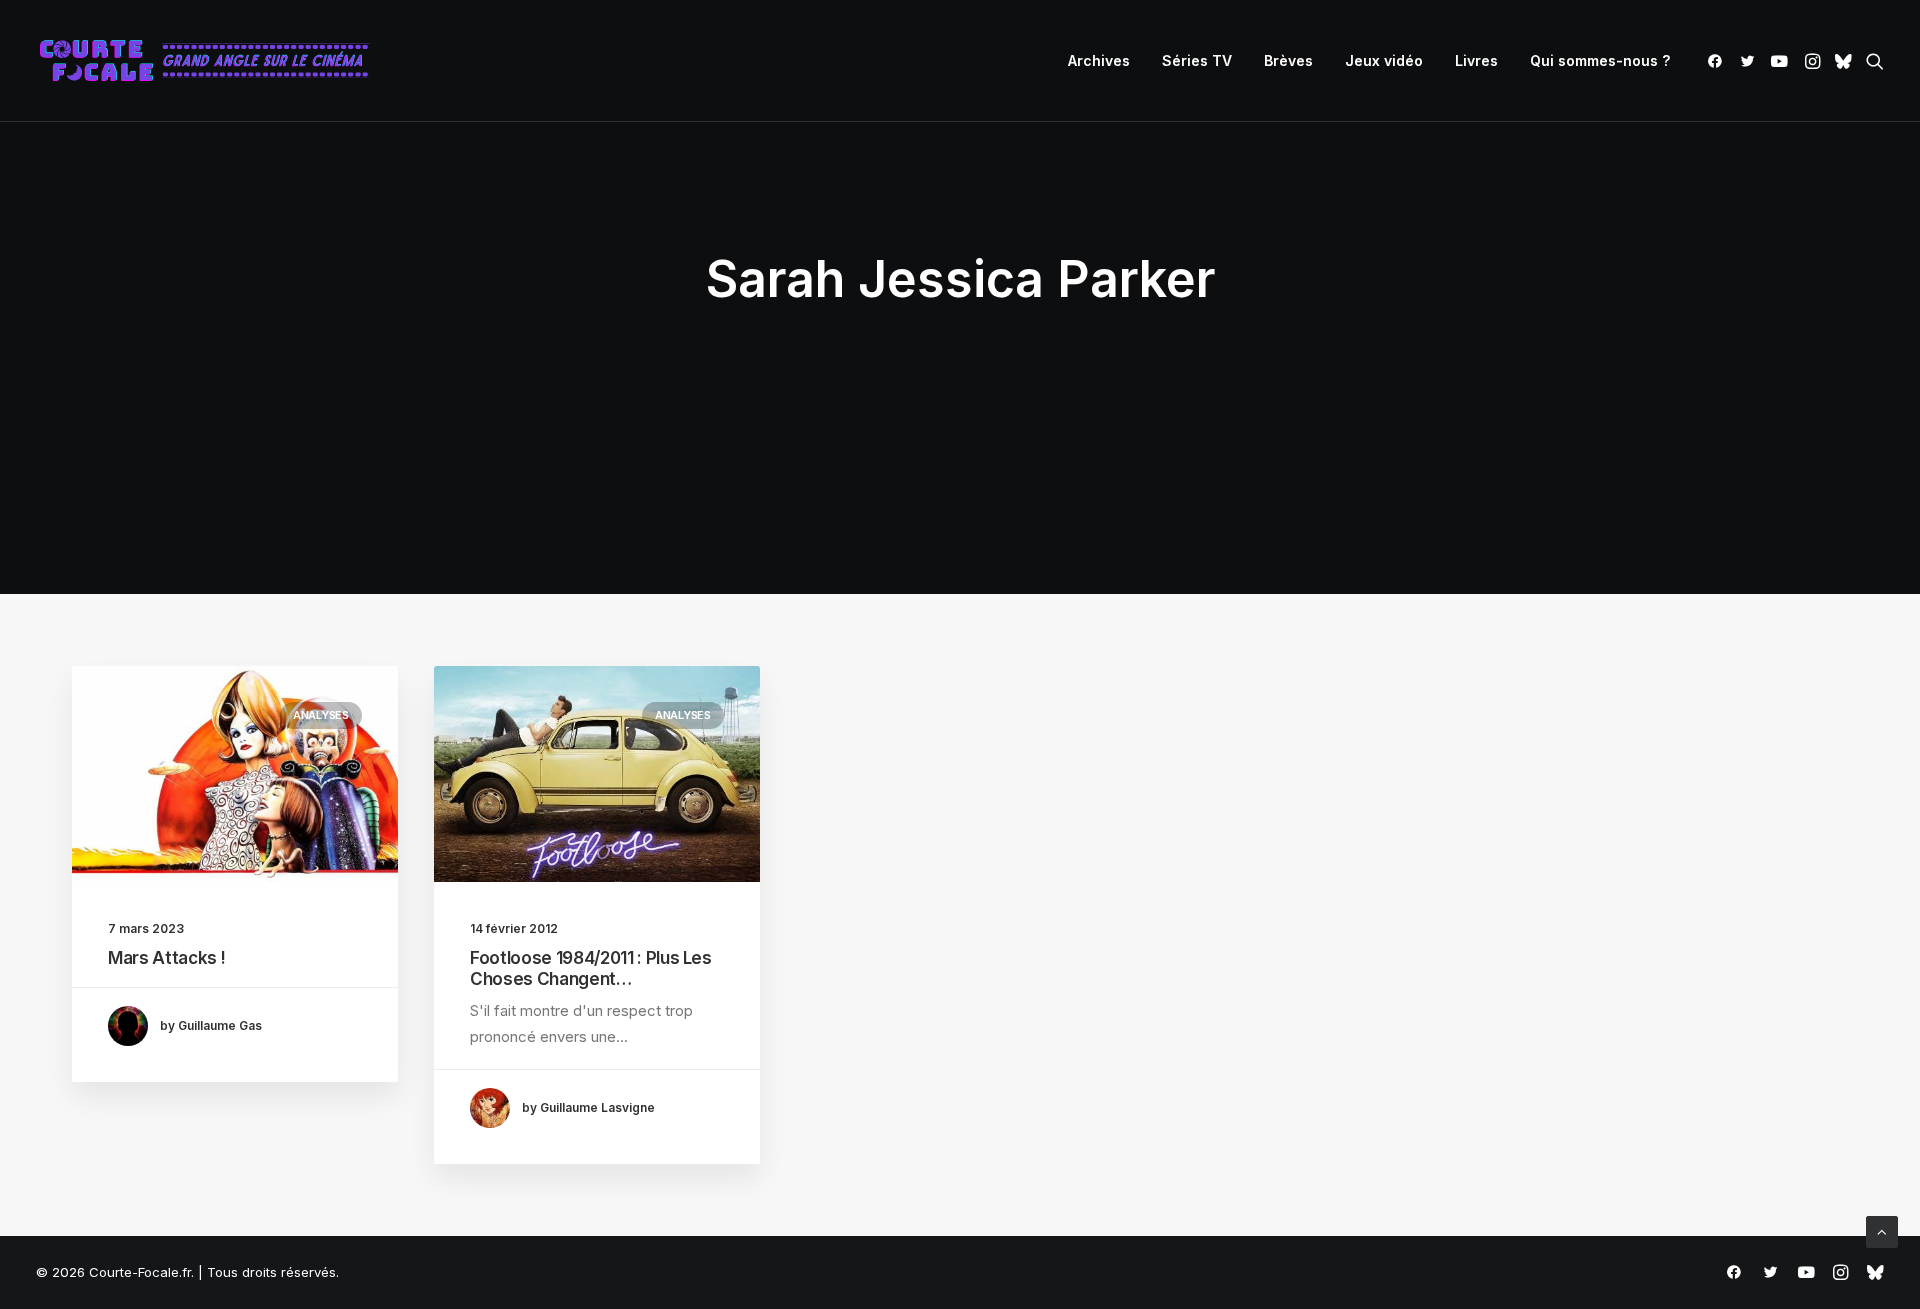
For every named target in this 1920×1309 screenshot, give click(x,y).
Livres (1476, 60)
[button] (1718, 61)
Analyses (321, 715)
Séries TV (1197, 60)
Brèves (1288, 60)
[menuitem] (1099, 61)
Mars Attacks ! (166, 958)
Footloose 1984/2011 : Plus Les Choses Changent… (591, 968)
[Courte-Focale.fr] (211, 61)
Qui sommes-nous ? (1600, 60)
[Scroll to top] (1882, 1230)
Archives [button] (1099, 60)
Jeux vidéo (1384, 60)
